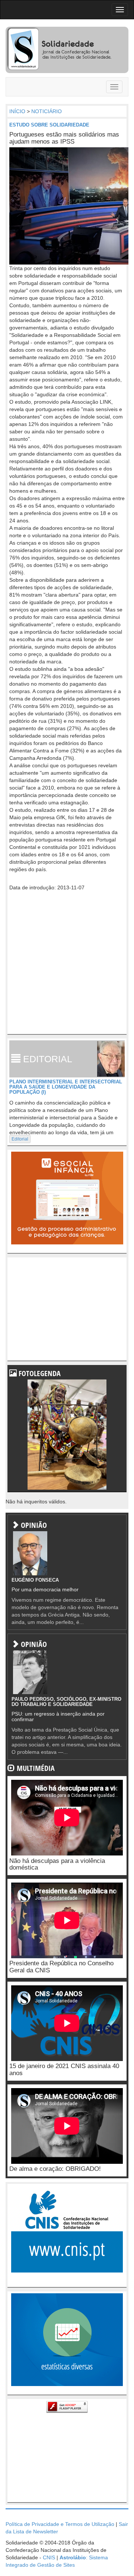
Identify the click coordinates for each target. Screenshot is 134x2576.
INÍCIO (17, 111)
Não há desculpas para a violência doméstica (57, 1864)
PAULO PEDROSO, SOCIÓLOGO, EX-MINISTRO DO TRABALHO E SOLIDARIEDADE (66, 1702)
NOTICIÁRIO (47, 111)
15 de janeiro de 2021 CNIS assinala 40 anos (64, 2070)
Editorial (20, 1139)
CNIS (49, 2557)
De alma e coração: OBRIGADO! (55, 2169)
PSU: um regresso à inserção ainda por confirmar (58, 1717)
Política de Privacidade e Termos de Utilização (60, 2524)
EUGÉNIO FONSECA (35, 1580)
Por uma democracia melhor (45, 1589)
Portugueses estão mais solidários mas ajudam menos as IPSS (64, 138)
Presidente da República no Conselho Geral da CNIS (61, 1967)
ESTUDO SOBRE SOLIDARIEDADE (49, 125)
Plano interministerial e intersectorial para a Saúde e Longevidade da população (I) (66, 1087)
